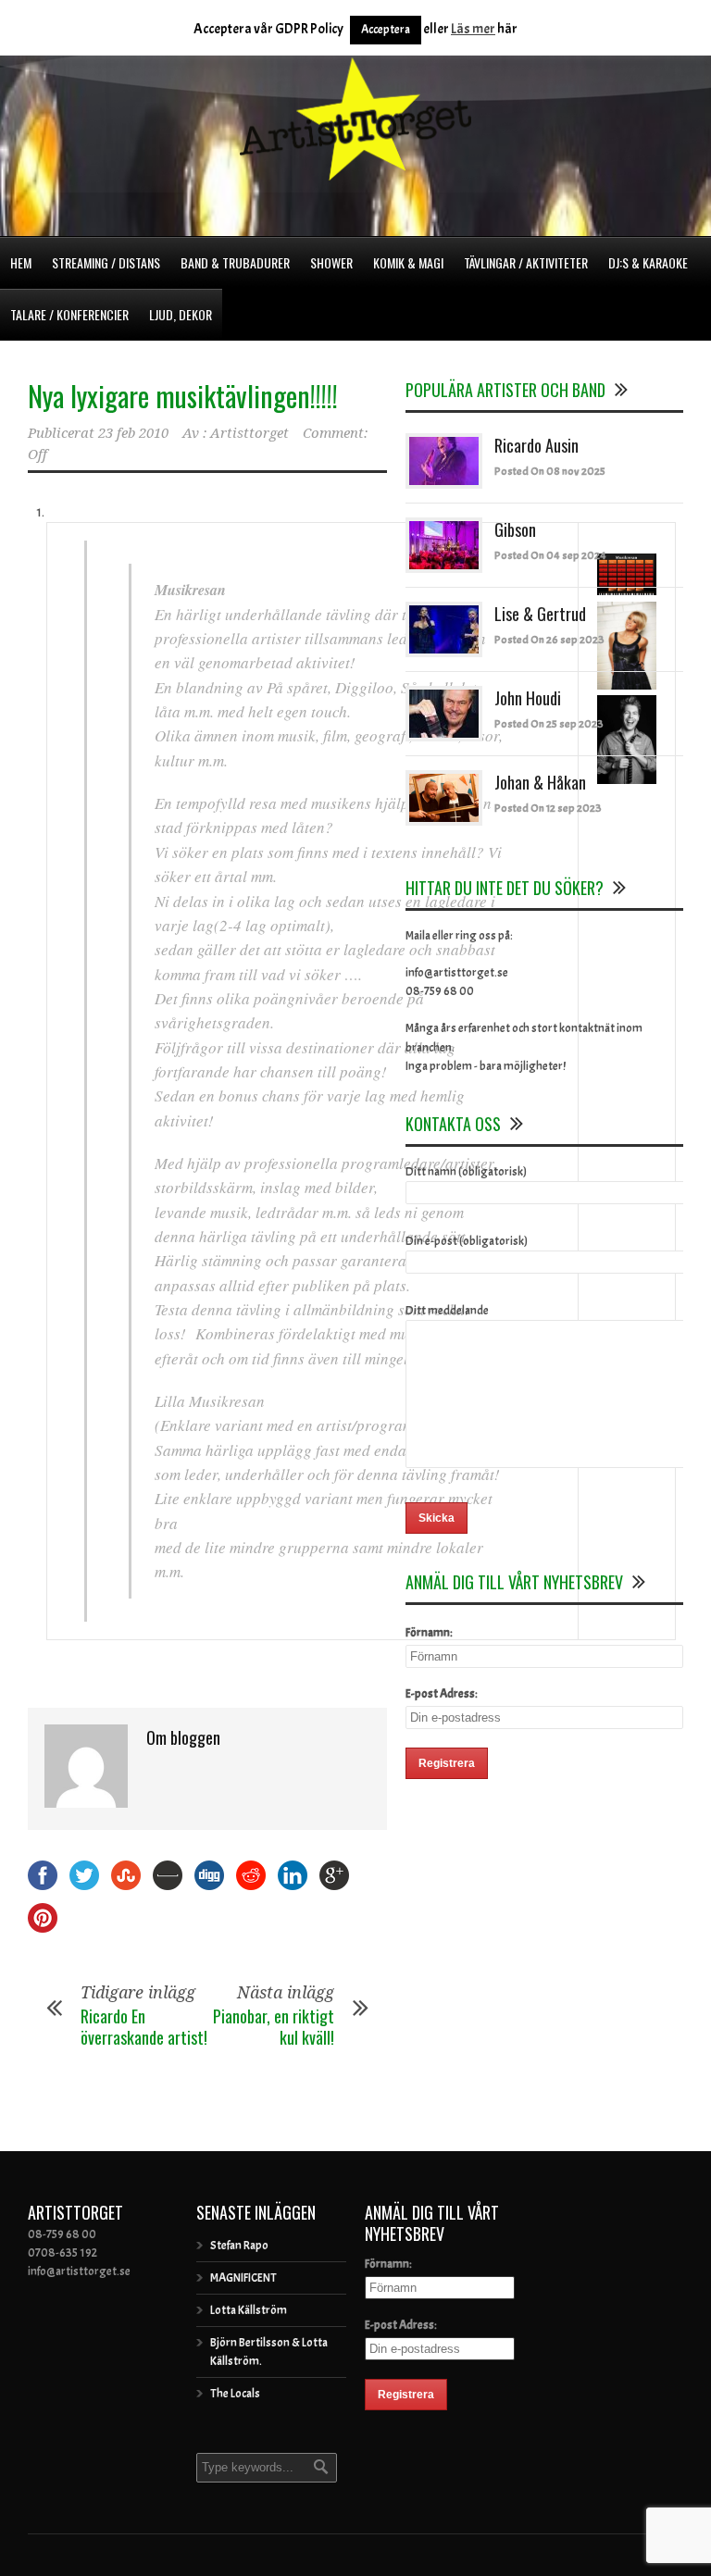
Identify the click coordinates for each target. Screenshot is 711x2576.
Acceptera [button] (386, 30)
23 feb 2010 (133, 433)
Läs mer (473, 29)
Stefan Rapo (239, 2246)
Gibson (515, 529)
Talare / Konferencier (69, 314)
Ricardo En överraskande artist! (144, 2027)
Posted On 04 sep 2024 (550, 555)
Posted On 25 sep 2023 (549, 724)
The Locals (235, 2394)
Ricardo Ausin (536, 445)
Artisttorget (249, 433)
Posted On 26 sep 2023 (549, 640)
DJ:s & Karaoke (648, 262)
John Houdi (528, 698)
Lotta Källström (249, 2310)
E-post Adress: (442, 1694)
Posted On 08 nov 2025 (550, 471)
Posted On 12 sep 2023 (548, 808)
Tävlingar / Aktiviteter (526, 262)
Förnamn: (429, 1633)
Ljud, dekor (181, 314)
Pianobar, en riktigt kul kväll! (274, 2027)
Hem (21, 262)
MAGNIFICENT (243, 2278)
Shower (331, 262)
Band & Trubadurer (235, 262)
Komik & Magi (408, 262)
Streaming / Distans (106, 262)
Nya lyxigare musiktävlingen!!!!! (183, 396)
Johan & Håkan (540, 782)
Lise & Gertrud (540, 614)
